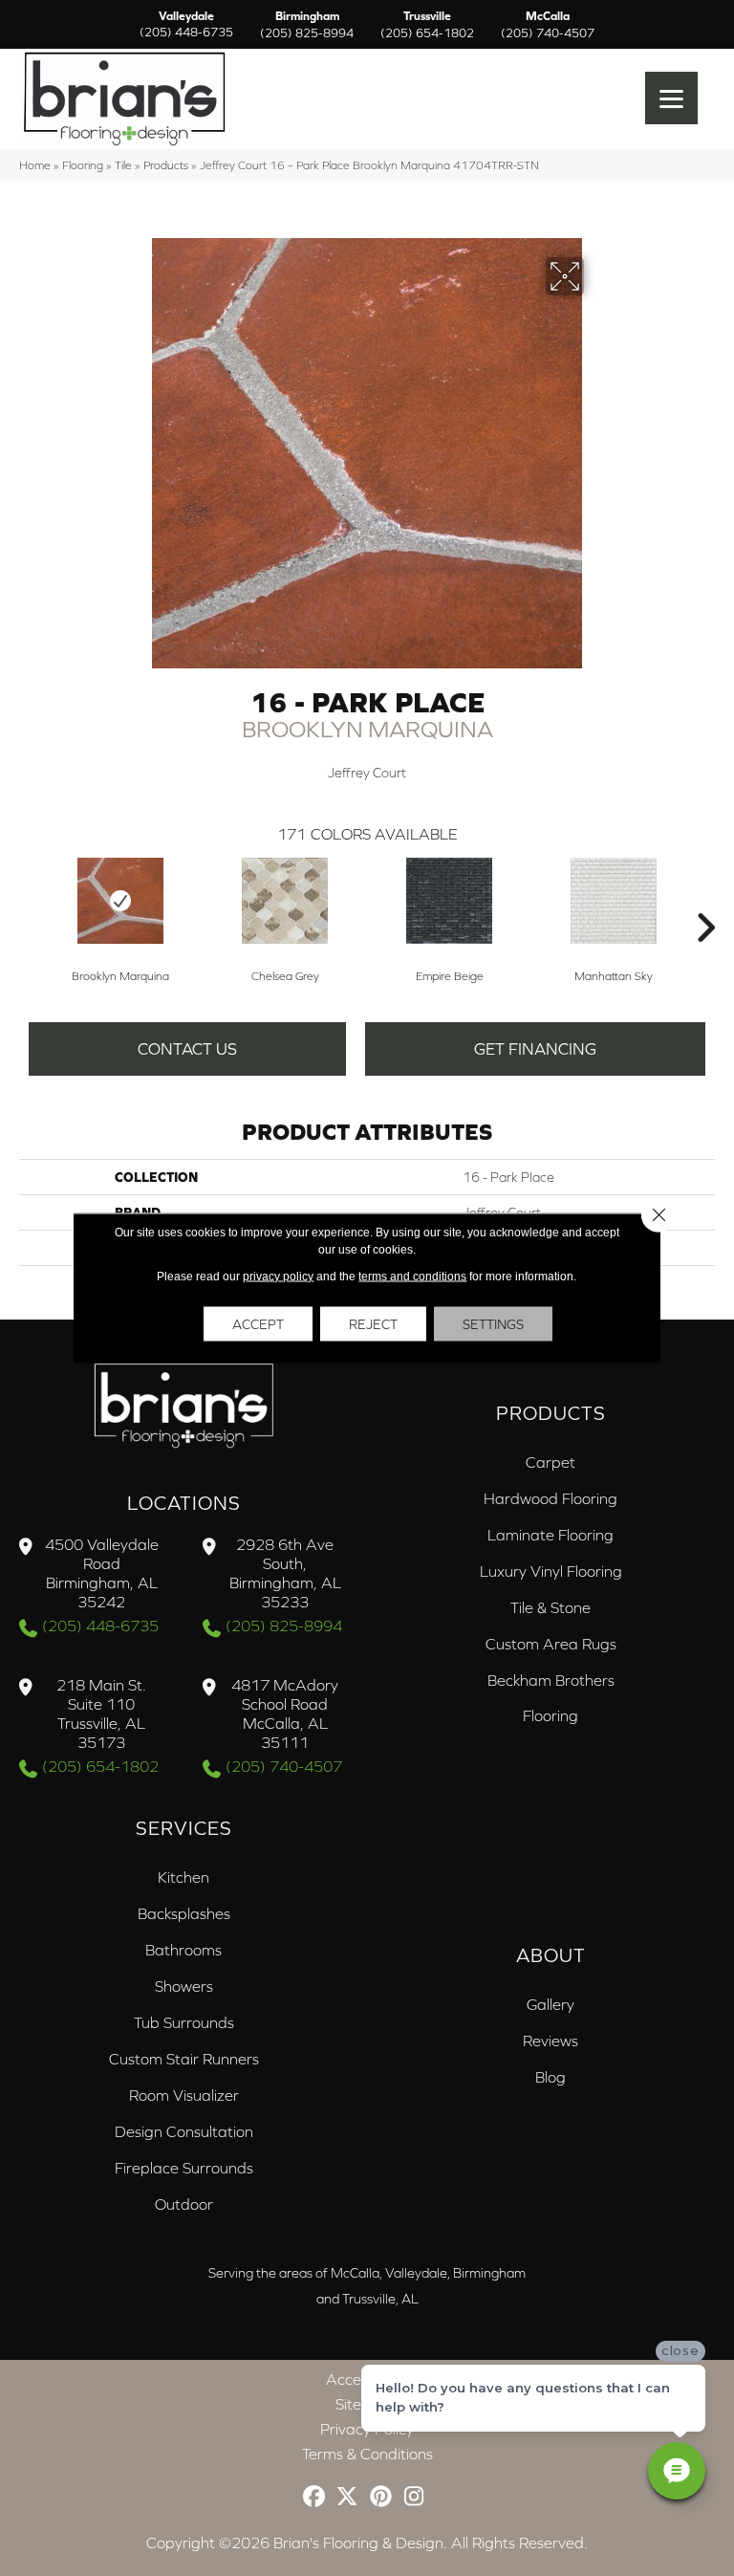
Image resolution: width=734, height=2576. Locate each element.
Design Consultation (184, 2131)
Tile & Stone (550, 1607)
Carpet (550, 1462)
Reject (373, 1324)
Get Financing (535, 1049)
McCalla (548, 25)
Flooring (83, 165)
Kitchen (183, 1877)
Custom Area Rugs (551, 1644)
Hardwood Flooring (550, 1498)
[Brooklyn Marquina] (120, 901)
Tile (123, 165)
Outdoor (184, 2204)
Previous (29, 899)
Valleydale (186, 25)
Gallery (550, 2004)
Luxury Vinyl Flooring (551, 1571)
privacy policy (278, 1277)
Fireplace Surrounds (184, 2168)
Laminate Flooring (550, 1535)
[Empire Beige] (449, 901)
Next (705, 899)
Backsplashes (184, 1913)
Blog (550, 2077)
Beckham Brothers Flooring (551, 1698)
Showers (184, 1986)
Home (35, 165)
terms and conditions (412, 1277)
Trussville (427, 25)
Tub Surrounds (184, 2022)
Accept (258, 1324)
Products (166, 165)
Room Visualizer (184, 2095)
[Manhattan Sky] (614, 901)
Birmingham (307, 25)
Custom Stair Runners (184, 2059)
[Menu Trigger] (671, 98)
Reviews (550, 2041)
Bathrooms (183, 1950)
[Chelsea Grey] (285, 901)
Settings (493, 1324)
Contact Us (187, 1049)
